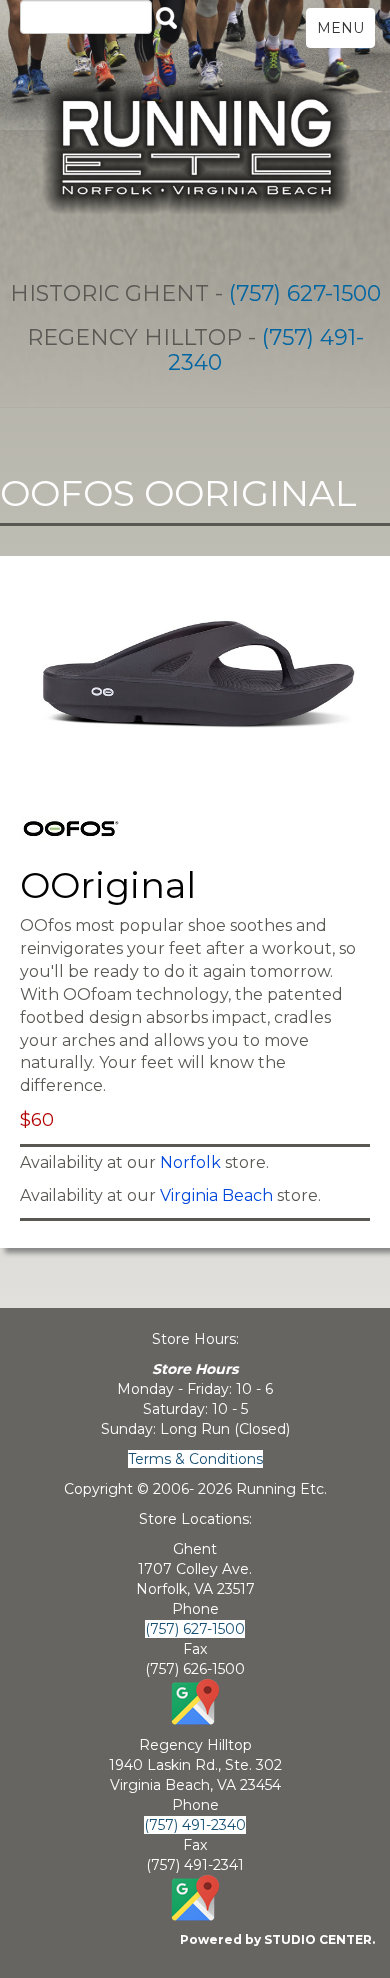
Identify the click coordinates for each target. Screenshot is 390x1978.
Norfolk (190, 1162)
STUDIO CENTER (318, 1939)
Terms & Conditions (195, 1459)
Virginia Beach (216, 1195)
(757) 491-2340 (266, 349)
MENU (340, 28)
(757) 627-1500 (305, 293)
